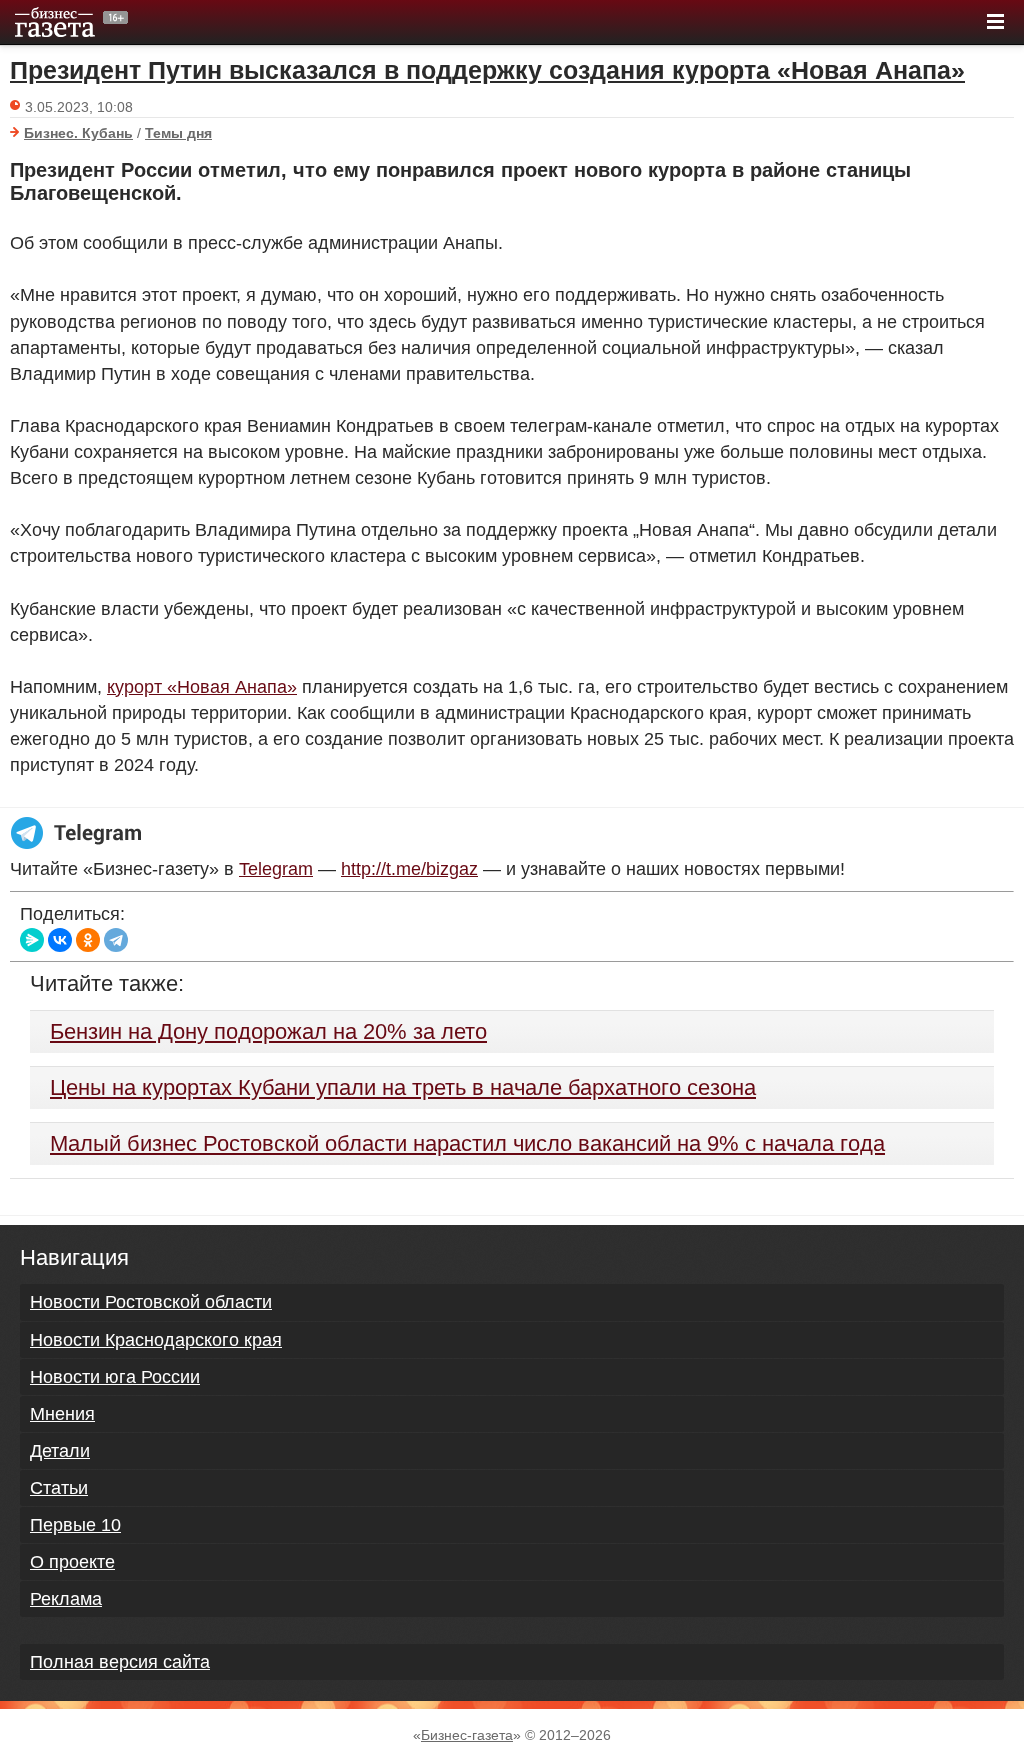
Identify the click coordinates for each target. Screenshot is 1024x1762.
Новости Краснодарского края (156, 1340)
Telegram (276, 869)
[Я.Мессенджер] (32, 940)
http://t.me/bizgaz (409, 869)
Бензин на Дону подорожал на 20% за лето (268, 1031)
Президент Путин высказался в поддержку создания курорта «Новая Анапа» (487, 70)
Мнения (62, 1414)
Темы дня (178, 133)
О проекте (72, 1562)
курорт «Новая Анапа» (202, 687)
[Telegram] (116, 940)
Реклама (66, 1599)
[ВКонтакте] (60, 940)
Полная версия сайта (120, 1662)
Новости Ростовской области (151, 1302)
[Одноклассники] (88, 940)
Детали (60, 1451)
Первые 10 (75, 1525)
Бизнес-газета (467, 1735)
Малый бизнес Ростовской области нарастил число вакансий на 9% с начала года (467, 1143)
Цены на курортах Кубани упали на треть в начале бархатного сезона (403, 1087)
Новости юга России (115, 1377)
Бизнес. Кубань (78, 133)
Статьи (59, 1488)
